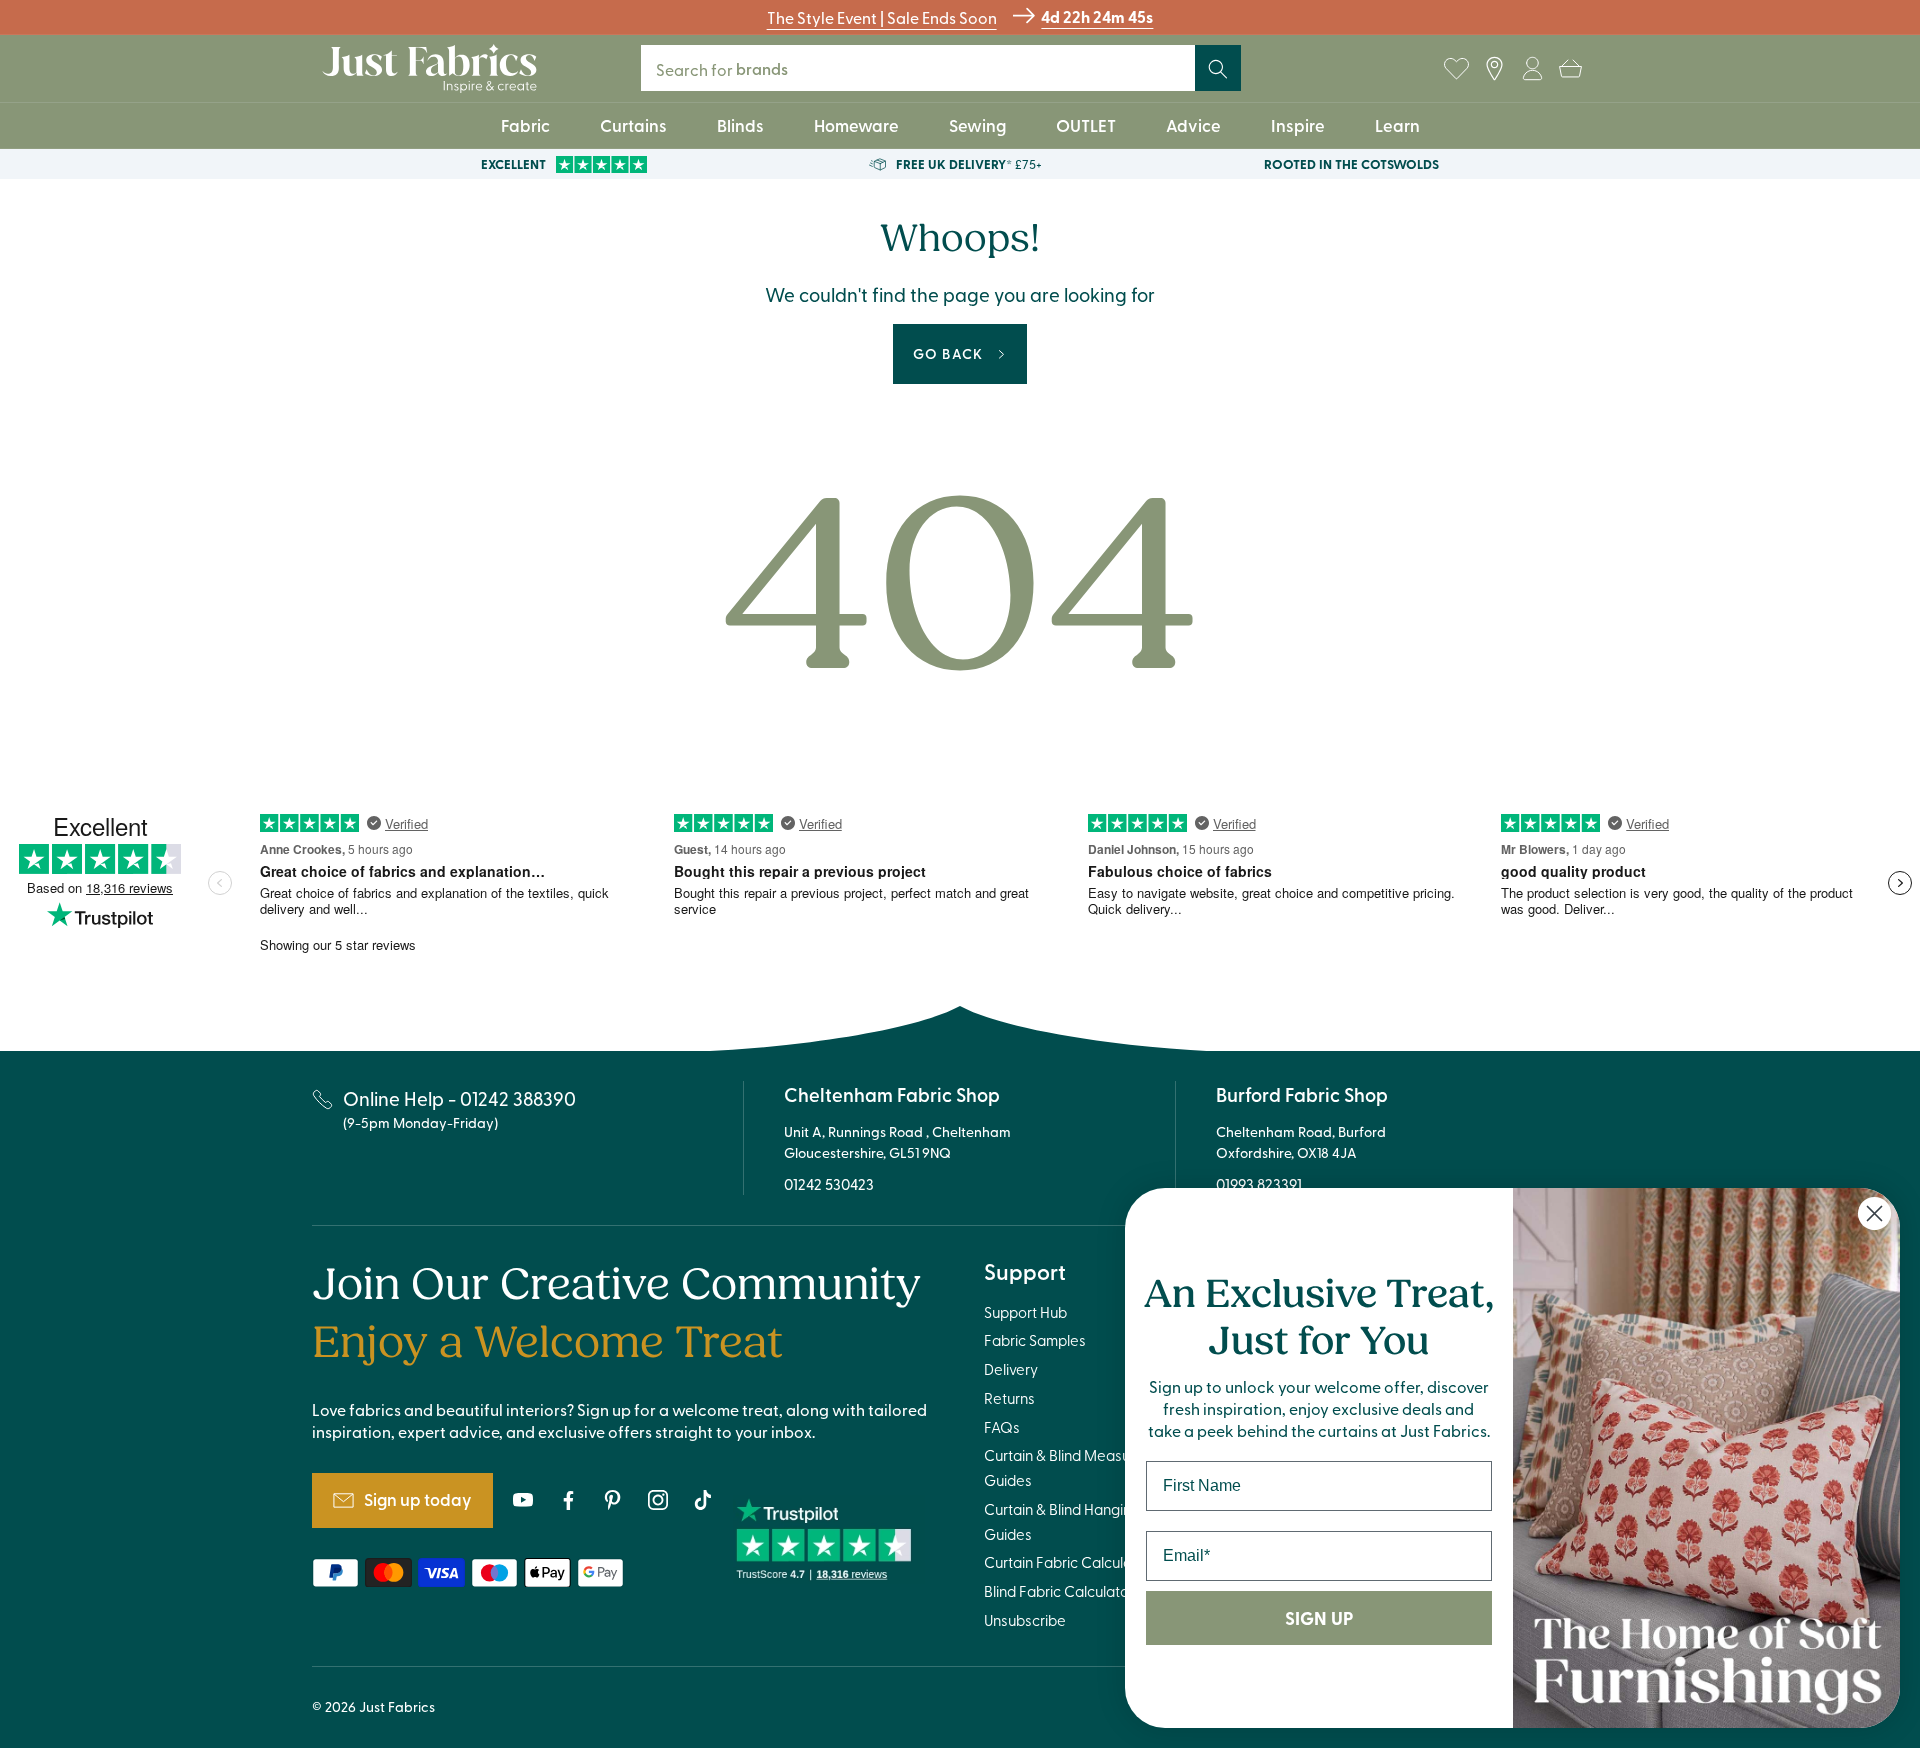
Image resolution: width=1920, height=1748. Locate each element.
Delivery (1011, 1369)
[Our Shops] (1494, 69)
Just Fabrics (397, 1706)
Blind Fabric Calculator (1059, 1591)
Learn (1397, 125)
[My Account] (1532, 69)
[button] (1570, 69)
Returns (1009, 1398)
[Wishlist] (1456, 69)
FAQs (1002, 1427)
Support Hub (1025, 1312)
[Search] (1218, 69)
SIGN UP (1319, 1618)
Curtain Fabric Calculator (1067, 1562)
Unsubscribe (1025, 1620)
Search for (735, 68)
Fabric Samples (1035, 1340)
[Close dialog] (1874, 1213)
